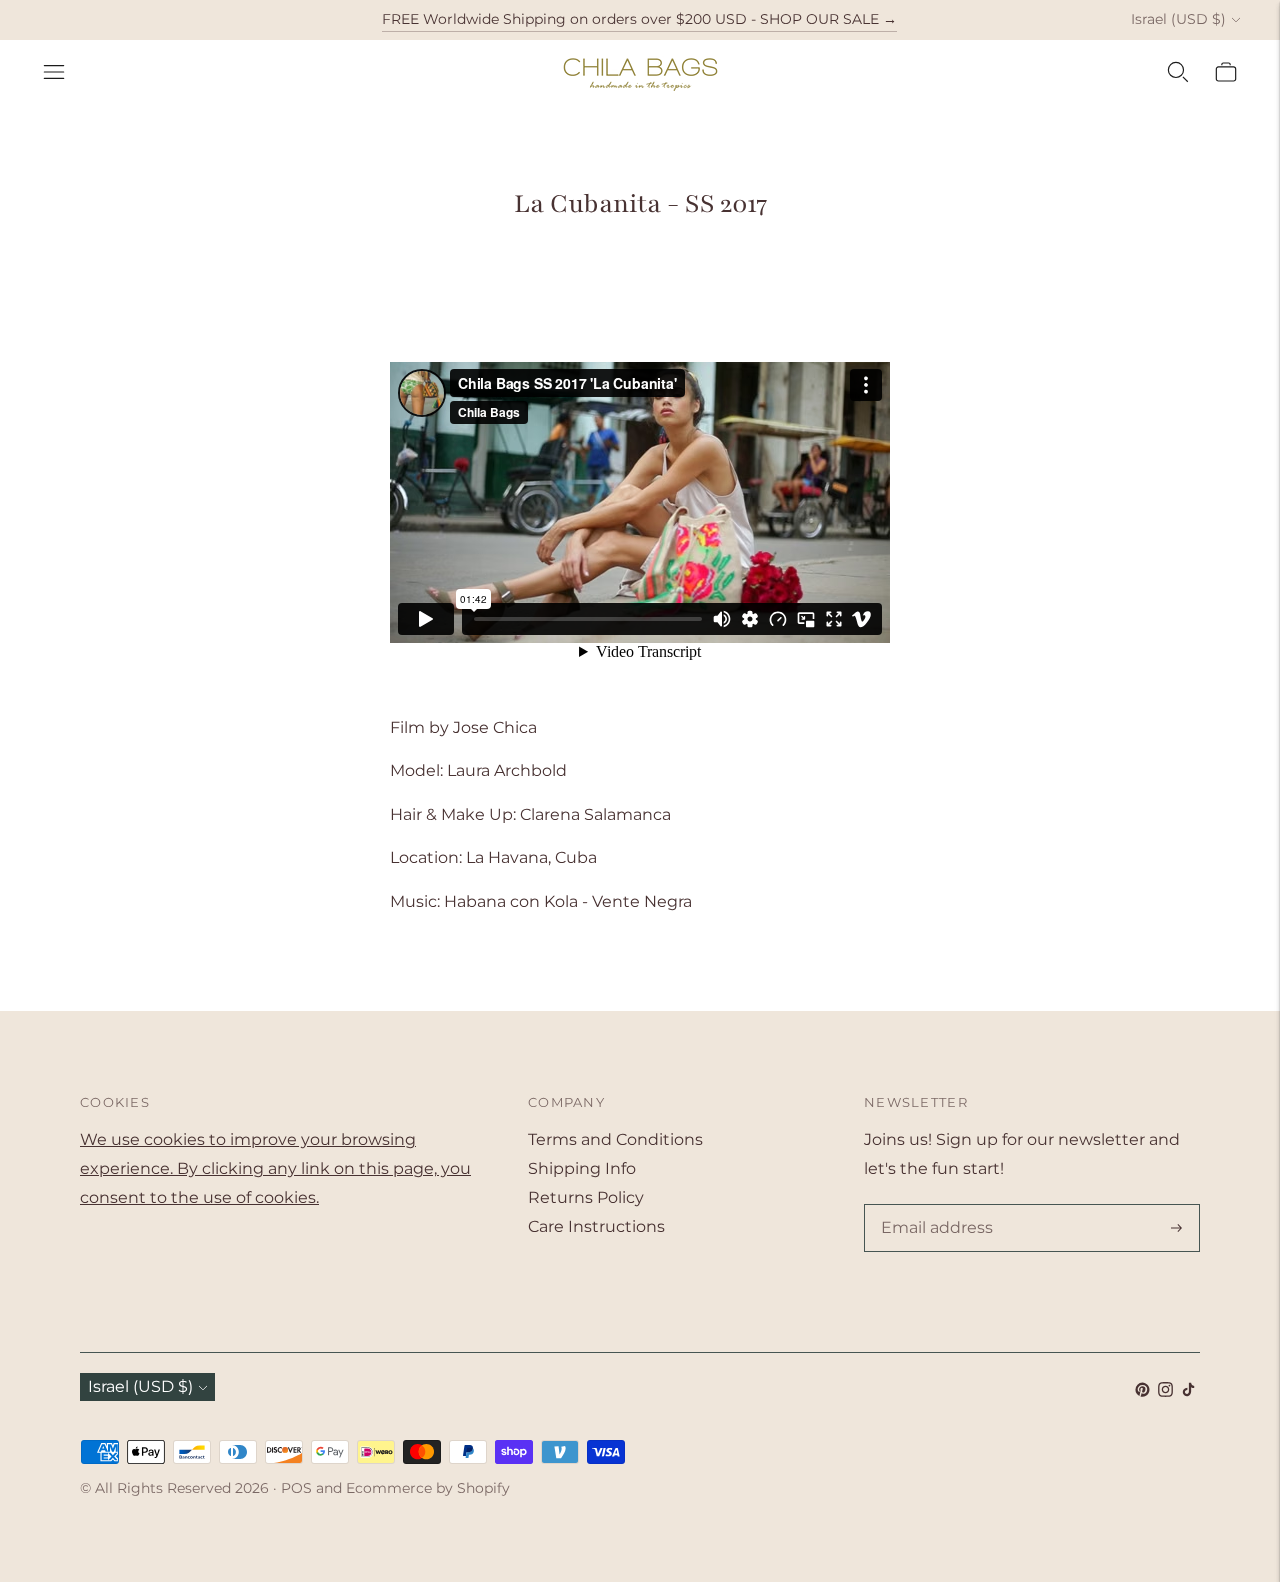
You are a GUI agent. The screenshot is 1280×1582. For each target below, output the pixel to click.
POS (296, 1488)
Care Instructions (596, 1226)
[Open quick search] (1178, 72)
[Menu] (54, 72)
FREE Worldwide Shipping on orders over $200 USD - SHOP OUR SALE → (639, 19)
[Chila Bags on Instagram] (1165, 1391)
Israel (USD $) (1178, 19)
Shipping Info (582, 1168)
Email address (933, 1206)
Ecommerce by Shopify (428, 1488)
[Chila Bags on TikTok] (1188, 1391)
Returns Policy (586, 1197)
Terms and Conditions (615, 1139)
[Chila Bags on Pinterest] (1142, 1391)
